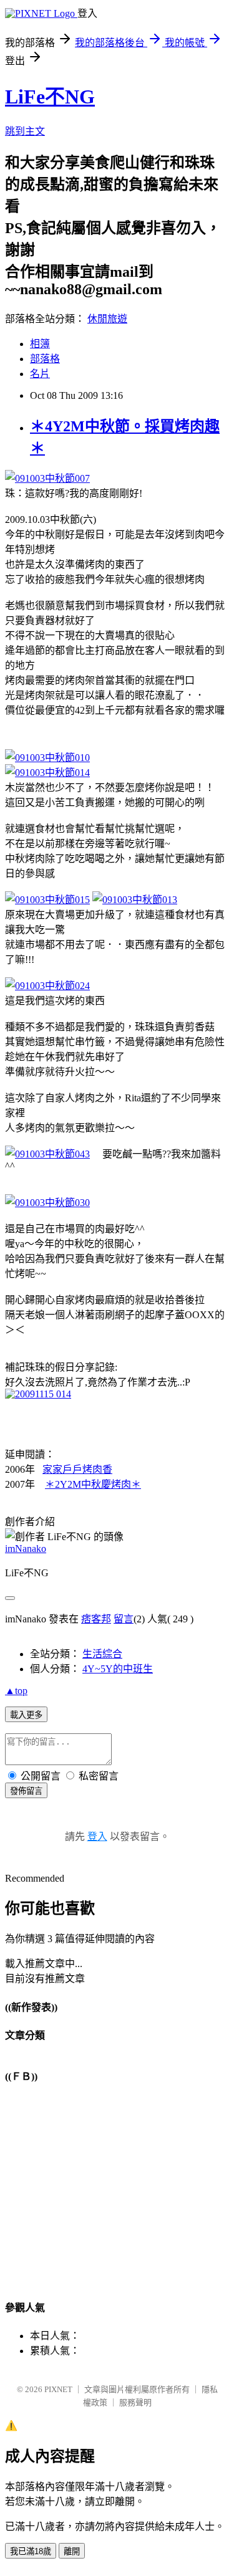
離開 (72, 2551)
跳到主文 (25, 131)
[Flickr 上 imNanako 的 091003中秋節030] (47, 1203)
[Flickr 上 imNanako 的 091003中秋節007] (47, 478)
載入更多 (26, 1715)
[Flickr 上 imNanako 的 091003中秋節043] (47, 1154)
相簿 (40, 344)
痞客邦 (96, 1619)
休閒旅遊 (107, 319)
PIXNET (58, 2389)
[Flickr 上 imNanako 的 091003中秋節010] (47, 758)
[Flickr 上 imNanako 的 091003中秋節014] (47, 773)
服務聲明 (135, 2402)
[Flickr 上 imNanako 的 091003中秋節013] (135, 900)
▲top (16, 1691)
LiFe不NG (50, 97)
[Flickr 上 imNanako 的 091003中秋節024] (47, 986)
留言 (124, 1619)
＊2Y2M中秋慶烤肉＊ (93, 1484)
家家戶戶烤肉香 (77, 1469)
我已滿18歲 (31, 2551)
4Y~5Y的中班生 (118, 1669)
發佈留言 (26, 1791)
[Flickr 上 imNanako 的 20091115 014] (38, 1394)
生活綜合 (102, 1654)
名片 (40, 374)
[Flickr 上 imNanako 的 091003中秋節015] (47, 900)
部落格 (45, 359)
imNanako (26, 1549)
